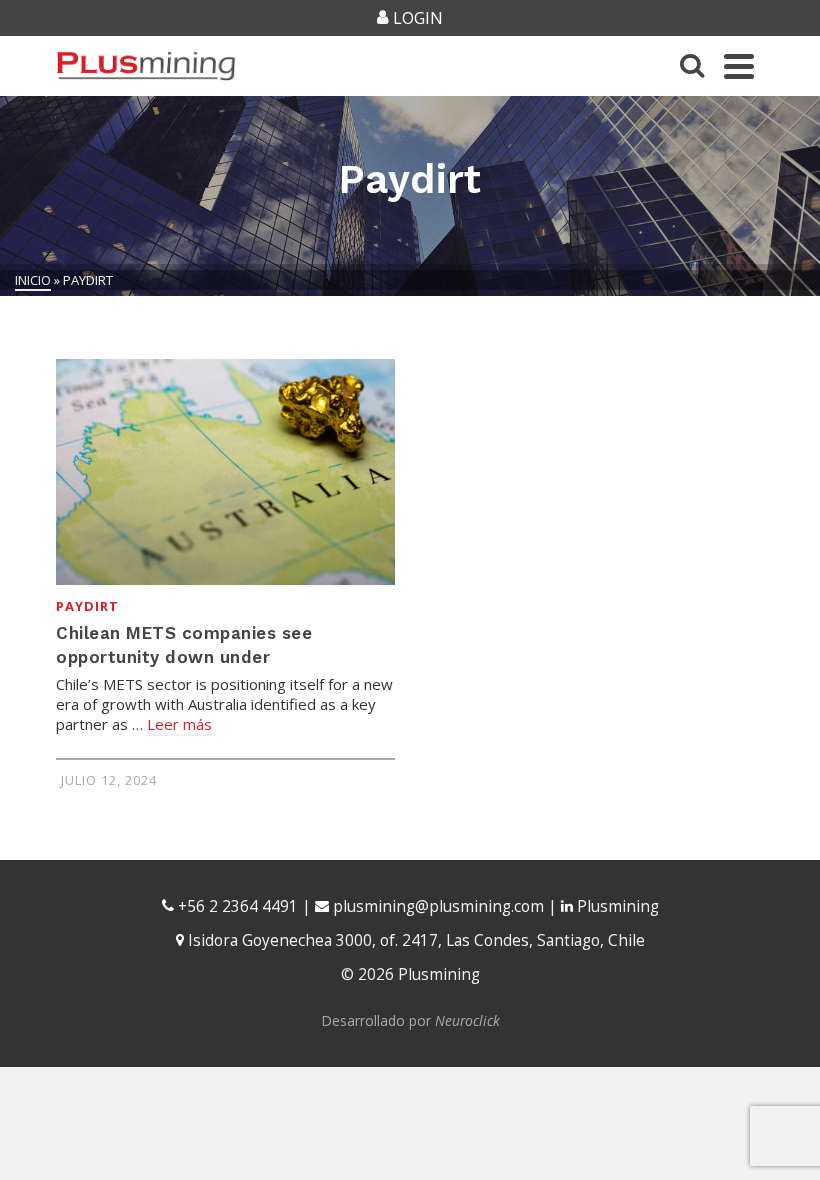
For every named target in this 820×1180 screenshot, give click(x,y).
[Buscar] (692, 66)
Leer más (179, 724)
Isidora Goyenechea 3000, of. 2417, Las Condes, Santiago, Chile (414, 940)
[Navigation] (739, 66)
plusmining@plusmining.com (438, 906)
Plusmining (616, 906)
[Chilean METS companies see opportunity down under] (225, 472)
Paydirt (87, 606)
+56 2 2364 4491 (236, 906)
